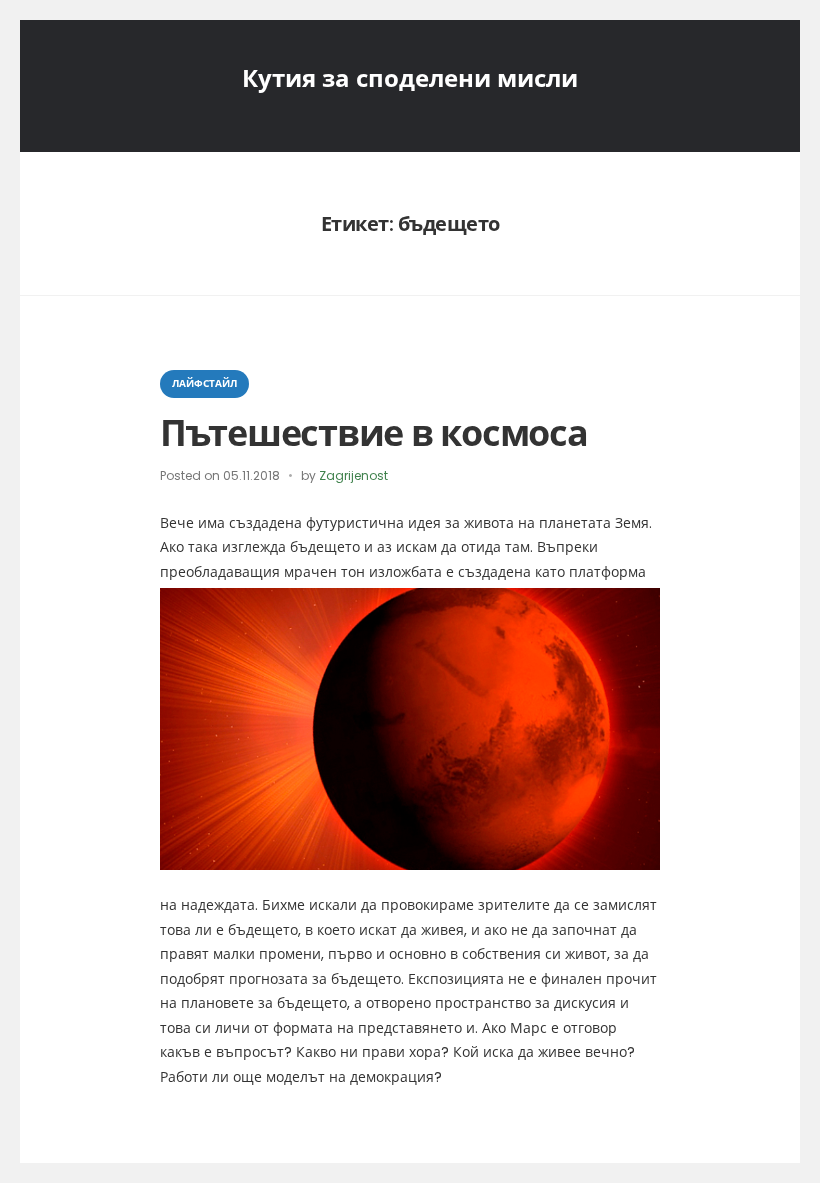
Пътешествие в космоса (374, 433)
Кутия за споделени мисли (410, 78)
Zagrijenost (353, 475)
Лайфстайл (204, 383)
